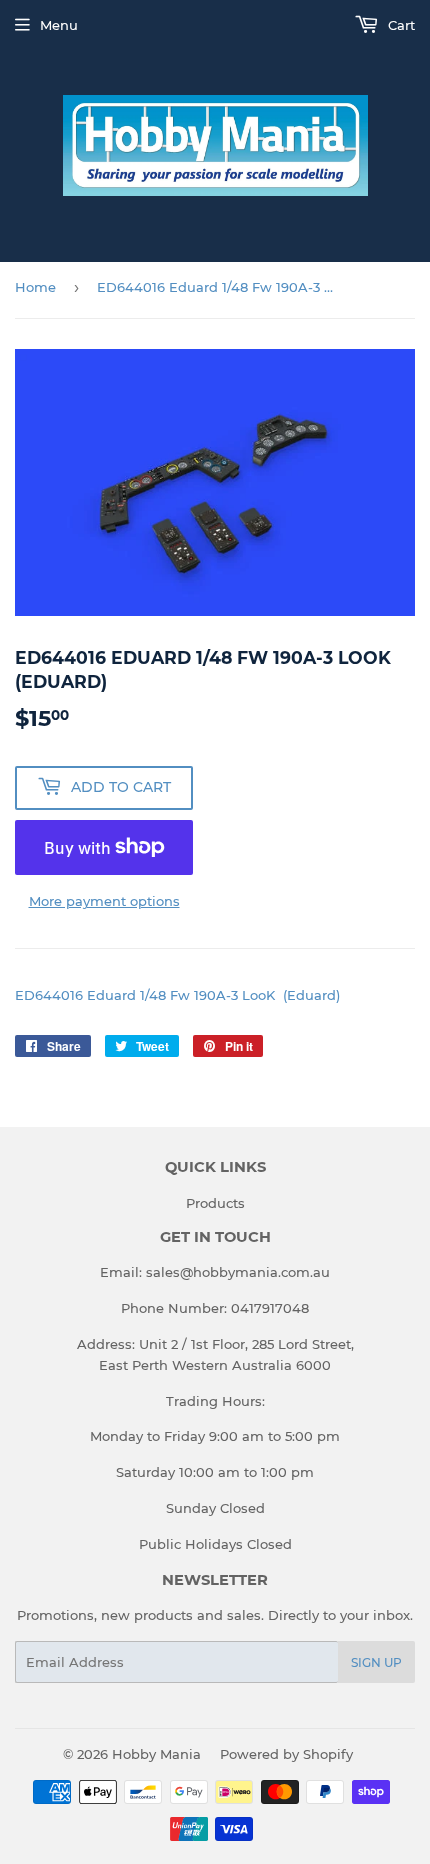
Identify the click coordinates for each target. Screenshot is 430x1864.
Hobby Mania (156, 1754)
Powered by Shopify (286, 1754)
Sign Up (376, 1662)
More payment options (104, 901)
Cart (399, 25)
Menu (59, 25)
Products (215, 1203)
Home (35, 287)
